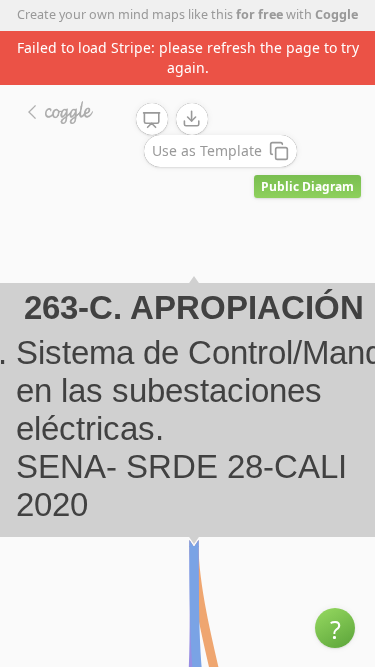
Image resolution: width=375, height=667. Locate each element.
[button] (335, 628)
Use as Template (207, 150)
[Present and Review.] (152, 120)
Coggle (336, 14)
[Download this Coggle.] (192, 119)
